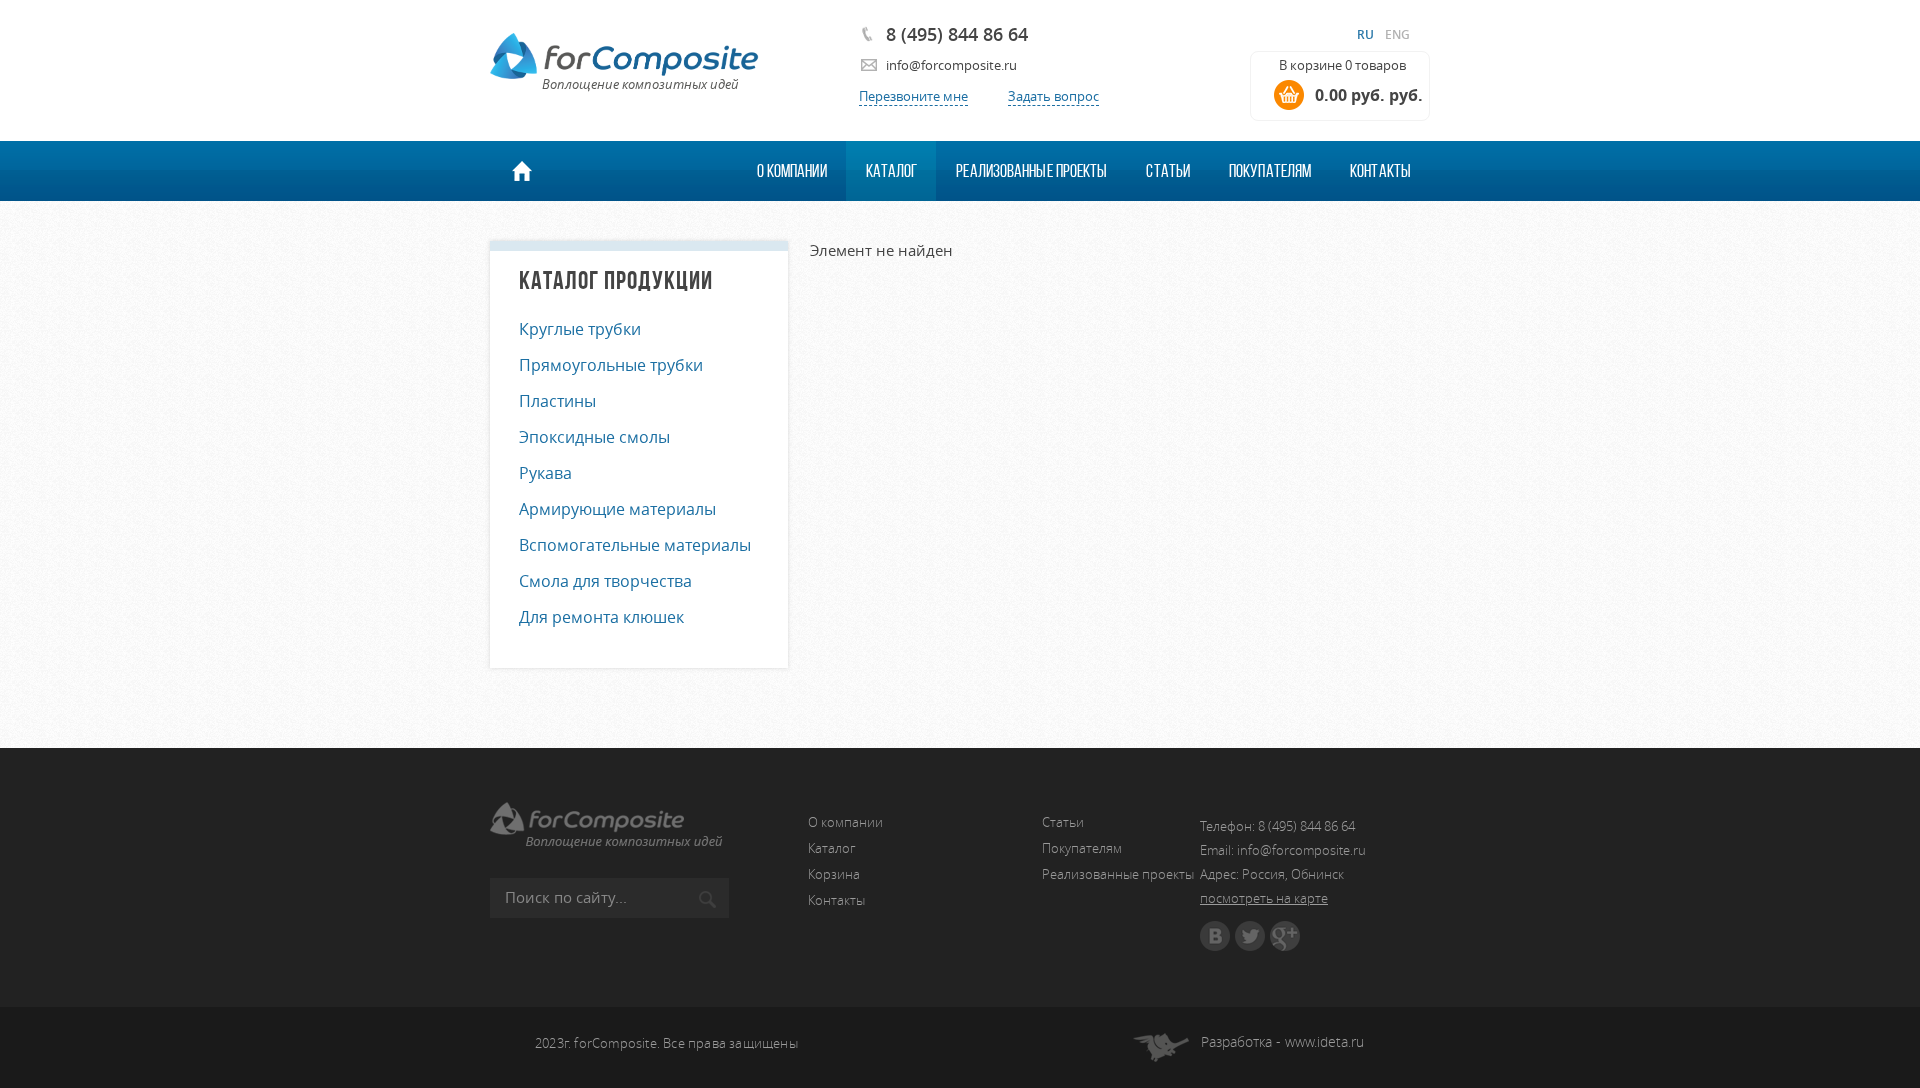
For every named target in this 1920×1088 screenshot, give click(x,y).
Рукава (545, 473)
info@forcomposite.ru (951, 65)
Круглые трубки (580, 329)
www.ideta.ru (1324, 1041)
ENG (1397, 34)
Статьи (1168, 171)
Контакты (1380, 171)
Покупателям (1270, 171)
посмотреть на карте (1264, 898)
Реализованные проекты (1031, 171)
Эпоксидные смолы (594, 437)
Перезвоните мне (913, 96)
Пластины (557, 401)
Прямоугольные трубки (611, 365)
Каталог (892, 171)
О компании (792, 171)
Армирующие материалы (617, 509)
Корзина (834, 874)
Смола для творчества (605, 581)
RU (1365, 34)
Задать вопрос (1053, 96)
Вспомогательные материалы (635, 545)
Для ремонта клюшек (601, 617)
